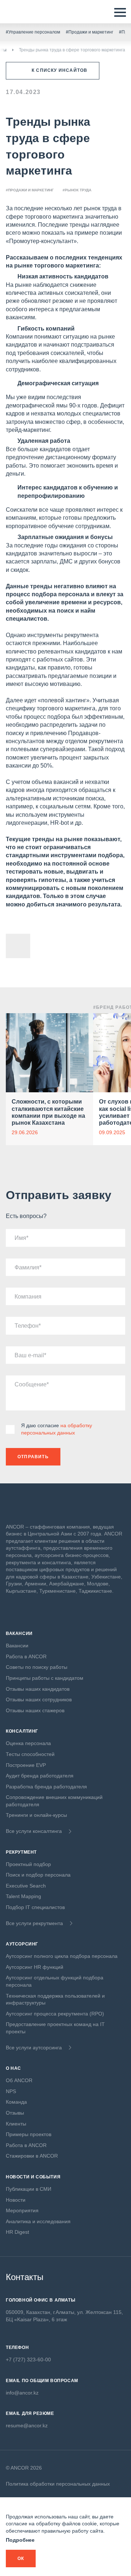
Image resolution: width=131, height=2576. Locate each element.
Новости (16, 2200)
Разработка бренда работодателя (46, 1787)
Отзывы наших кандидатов (38, 1689)
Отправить (33, 1457)
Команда (16, 2102)
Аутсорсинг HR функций (35, 1967)
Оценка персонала (28, 1743)
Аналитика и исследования (38, 2221)
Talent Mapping (23, 1896)
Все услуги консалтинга (34, 1831)
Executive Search (26, 1886)
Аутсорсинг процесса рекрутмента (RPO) (55, 2014)
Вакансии (17, 1646)
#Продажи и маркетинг (90, 32)
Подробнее (20, 2540)
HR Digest (17, 2232)
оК (21, 2559)
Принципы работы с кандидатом (45, 1678)
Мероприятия (22, 2210)
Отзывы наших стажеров (35, 1710)
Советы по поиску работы (37, 1667)
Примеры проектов (29, 2134)
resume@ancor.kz (27, 2425)
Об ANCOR (19, 2080)
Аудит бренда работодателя (40, 1776)
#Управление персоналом (33, 32)
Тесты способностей (30, 1754)
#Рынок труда (77, 190)
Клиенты (16, 2124)
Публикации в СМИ (29, 2189)
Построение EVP (26, 1765)
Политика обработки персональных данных (58, 2484)
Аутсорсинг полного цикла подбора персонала (62, 1956)
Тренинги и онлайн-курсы (36, 1815)
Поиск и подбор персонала (38, 1875)
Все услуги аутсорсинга (34, 2048)
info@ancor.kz (22, 2393)
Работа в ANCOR (26, 1656)
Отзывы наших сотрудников (39, 1699)
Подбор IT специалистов (35, 1907)
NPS (11, 2091)
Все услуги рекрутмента (34, 1923)
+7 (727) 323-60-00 (28, 2360)
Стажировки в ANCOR (32, 2156)
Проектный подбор (28, 1864)
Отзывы (15, 2113)
